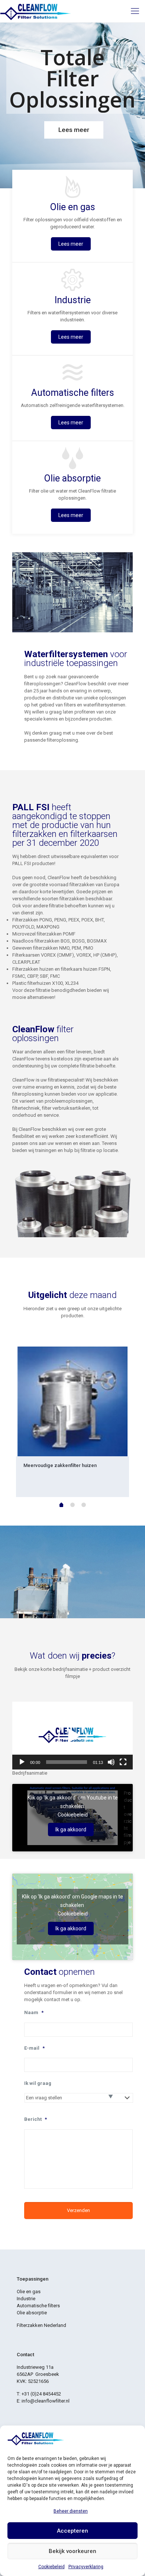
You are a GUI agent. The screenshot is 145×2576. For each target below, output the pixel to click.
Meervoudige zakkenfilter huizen (60, 1465)
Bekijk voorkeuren (72, 2551)
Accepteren (72, 2531)
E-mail (34, 2048)
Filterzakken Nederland (41, 2325)
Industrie (26, 2299)
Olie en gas (29, 2292)
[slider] (67, 1762)
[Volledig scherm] (123, 1762)
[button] (72, 1736)
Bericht (36, 2119)
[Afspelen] (22, 1762)
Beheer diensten (71, 2511)
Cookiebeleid (51, 2567)
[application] (72, 1735)
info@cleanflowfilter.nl (46, 2401)
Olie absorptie (32, 2313)
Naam (34, 2012)
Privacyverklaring (86, 2567)
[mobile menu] (135, 11)
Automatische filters (38, 2306)
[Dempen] (111, 1762)
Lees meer (71, 244)
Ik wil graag (38, 2083)
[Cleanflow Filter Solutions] (35, 11)
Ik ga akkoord (71, 1830)
